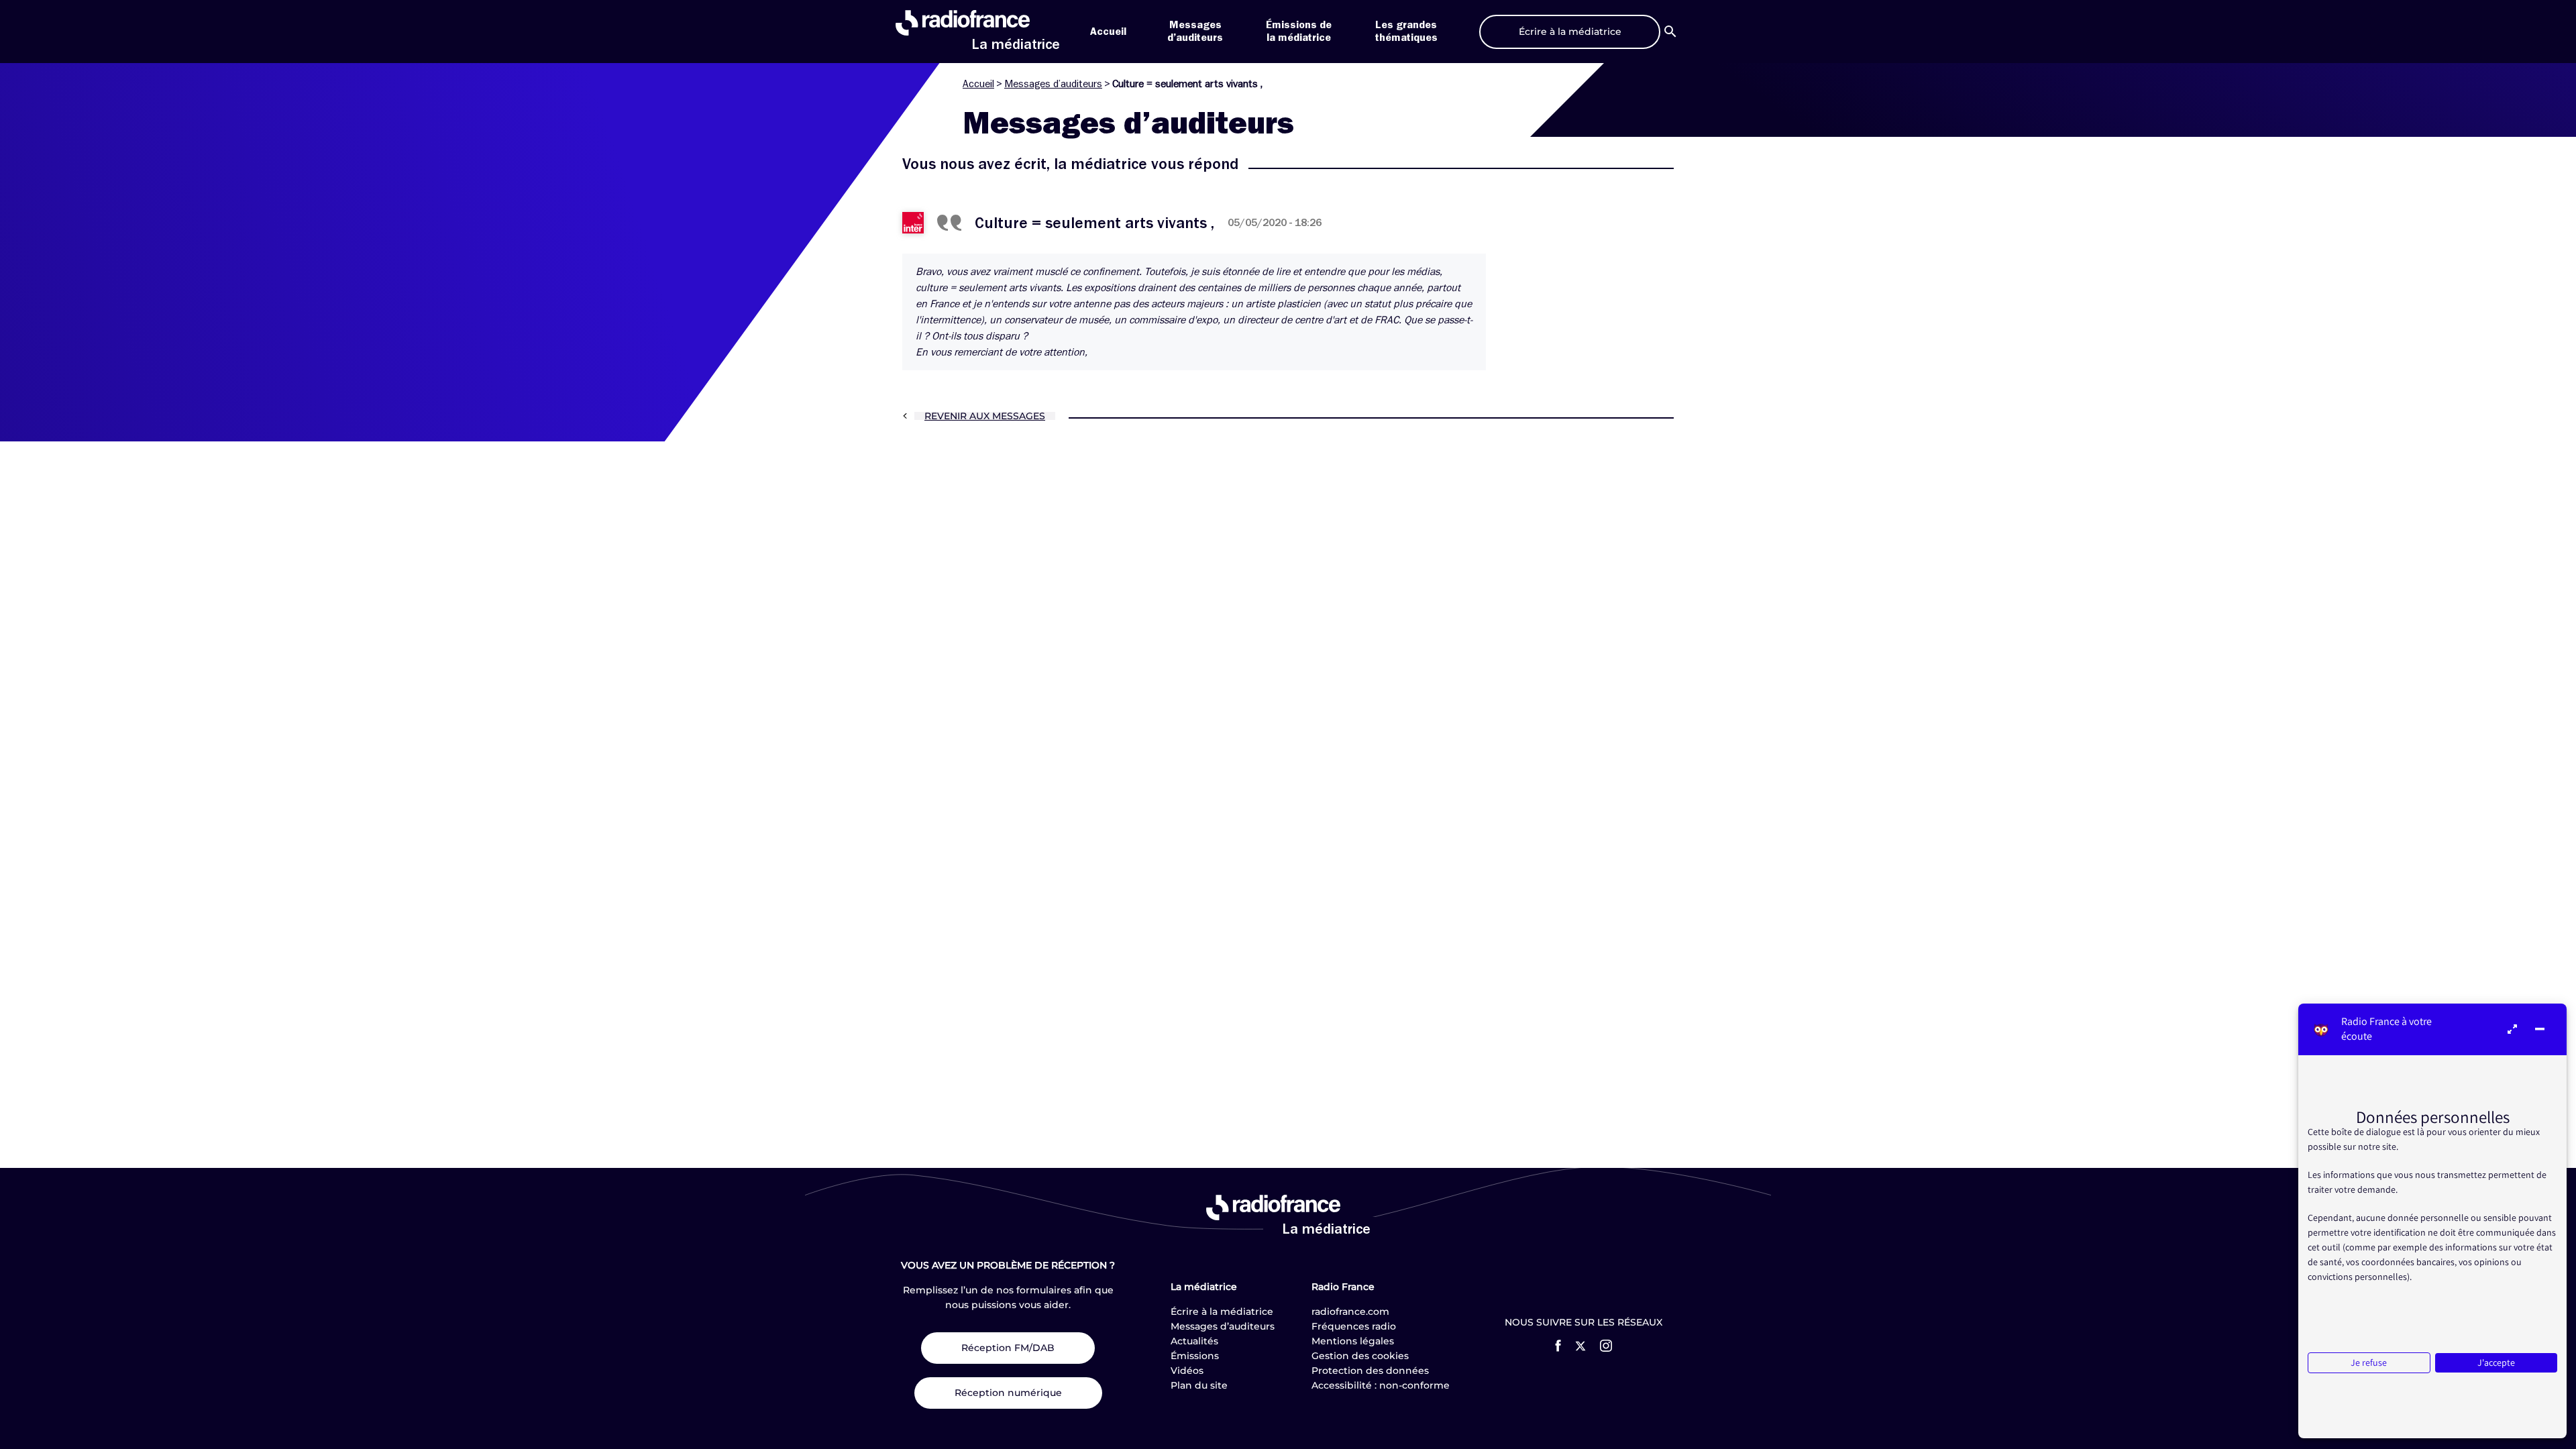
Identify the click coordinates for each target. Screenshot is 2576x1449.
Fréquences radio (1354, 1326)
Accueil (1108, 32)
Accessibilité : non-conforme (1381, 1385)
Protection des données (1370, 1371)
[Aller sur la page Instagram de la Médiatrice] (1606, 1346)
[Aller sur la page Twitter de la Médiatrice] (1580, 1346)
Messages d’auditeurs (1053, 84)
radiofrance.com (1350, 1311)
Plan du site (1199, 1385)
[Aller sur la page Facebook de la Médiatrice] (1558, 1346)
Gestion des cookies (1360, 1356)
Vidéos (1187, 1371)
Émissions (1195, 1356)
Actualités (1194, 1341)
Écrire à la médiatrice (1222, 1311)
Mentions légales (1353, 1341)
